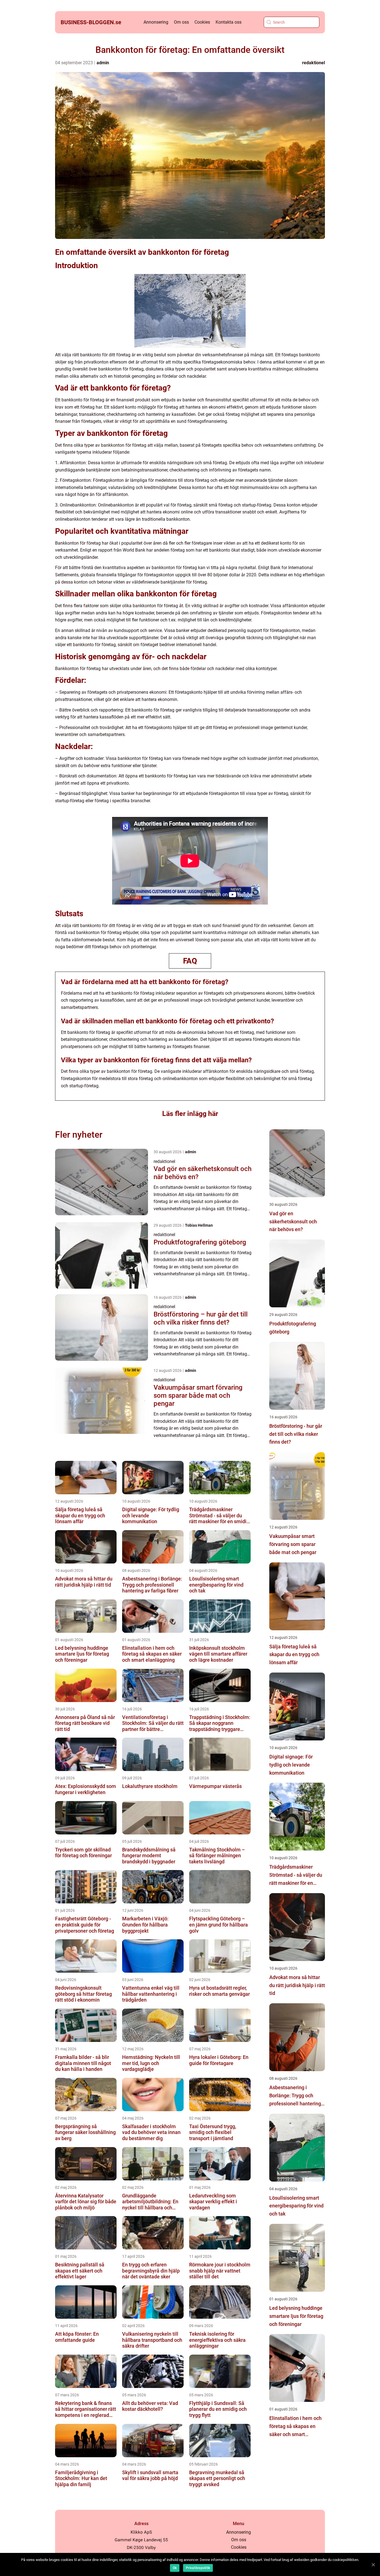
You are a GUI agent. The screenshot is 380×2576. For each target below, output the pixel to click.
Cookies (202, 22)
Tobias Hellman (199, 1225)
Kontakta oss (229, 22)
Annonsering (156, 22)
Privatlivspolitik (198, 2568)
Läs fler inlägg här (190, 1114)
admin (103, 63)
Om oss (181, 22)
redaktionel (314, 63)
